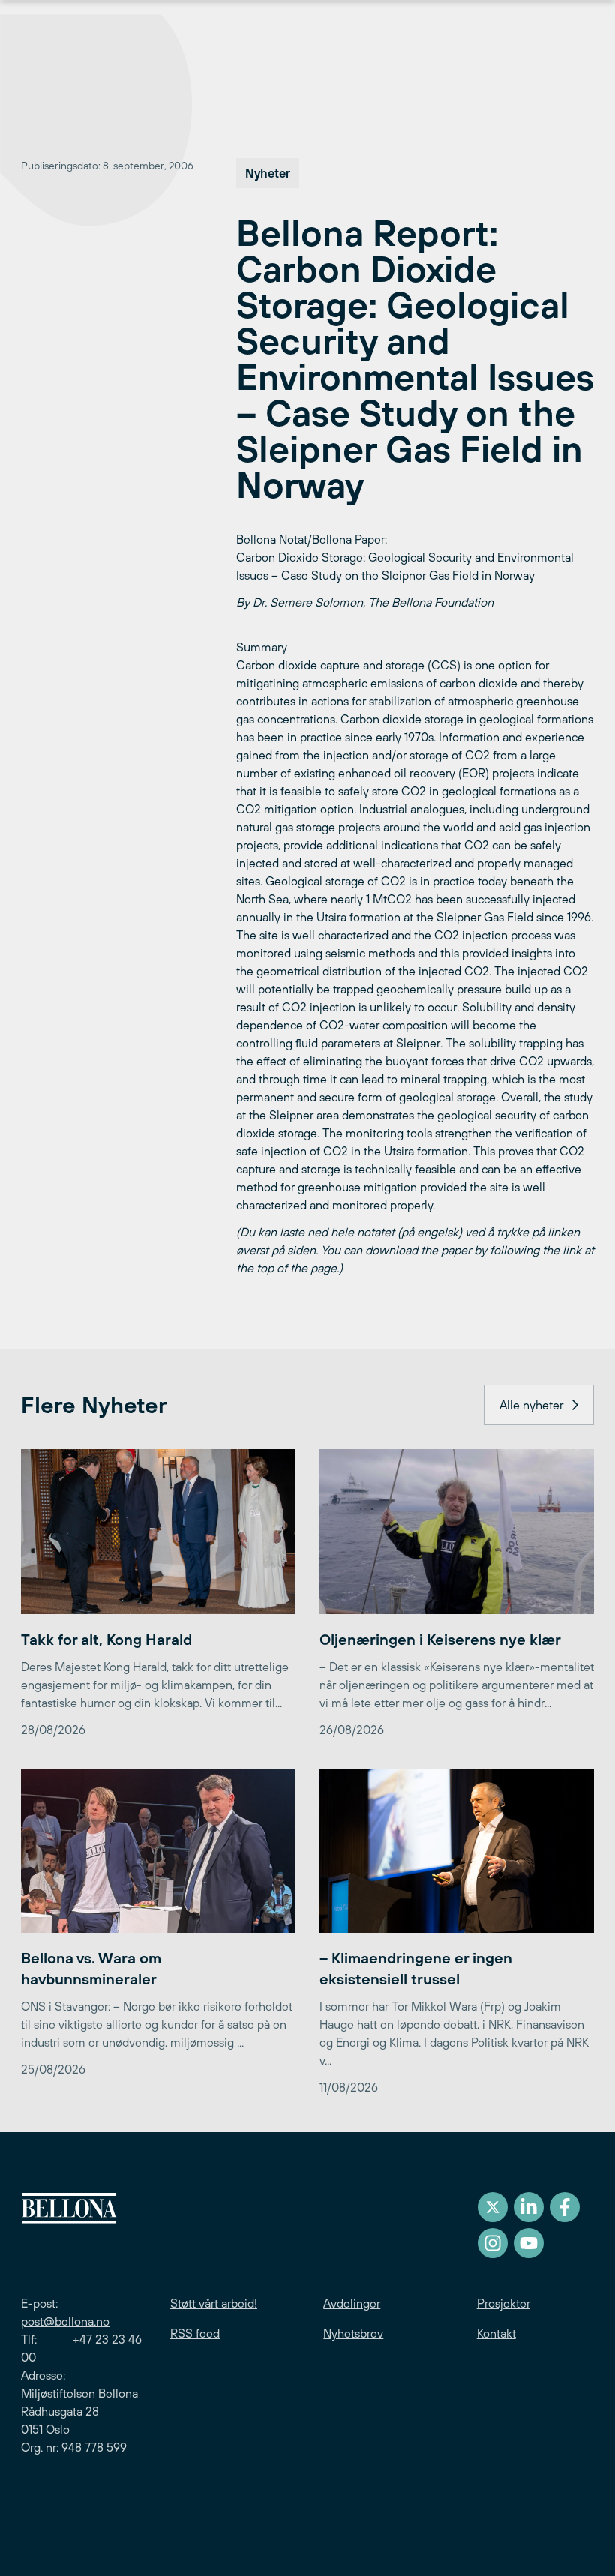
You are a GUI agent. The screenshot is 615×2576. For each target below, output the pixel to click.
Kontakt (496, 2333)
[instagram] (493, 2243)
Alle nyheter (531, 1405)
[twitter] (493, 2207)
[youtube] (529, 2243)
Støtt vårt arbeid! (214, 2303)
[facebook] (565, 2207)
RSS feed (195, 2333)
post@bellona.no (65, 2321)
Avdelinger (352, 2303)
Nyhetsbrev (353, 2333)
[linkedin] (529, 2207)
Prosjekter (504, 2303)
